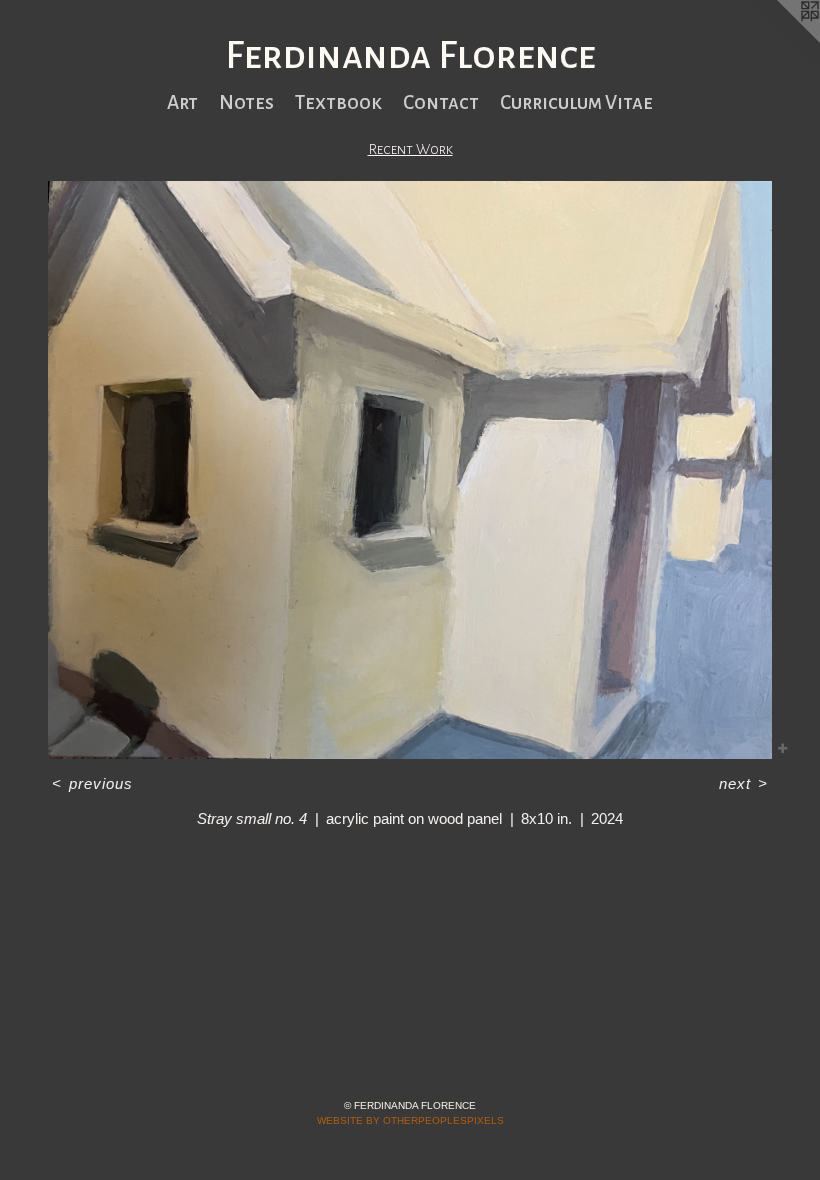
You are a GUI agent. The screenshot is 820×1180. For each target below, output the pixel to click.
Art (182, 102)
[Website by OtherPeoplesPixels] (780, 40)
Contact (441, 102)
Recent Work (410, 149)
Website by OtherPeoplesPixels (410, 1120)
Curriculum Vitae (576, 102)
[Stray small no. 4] (410, 470)
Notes (246, 102)
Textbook (338, 102)
